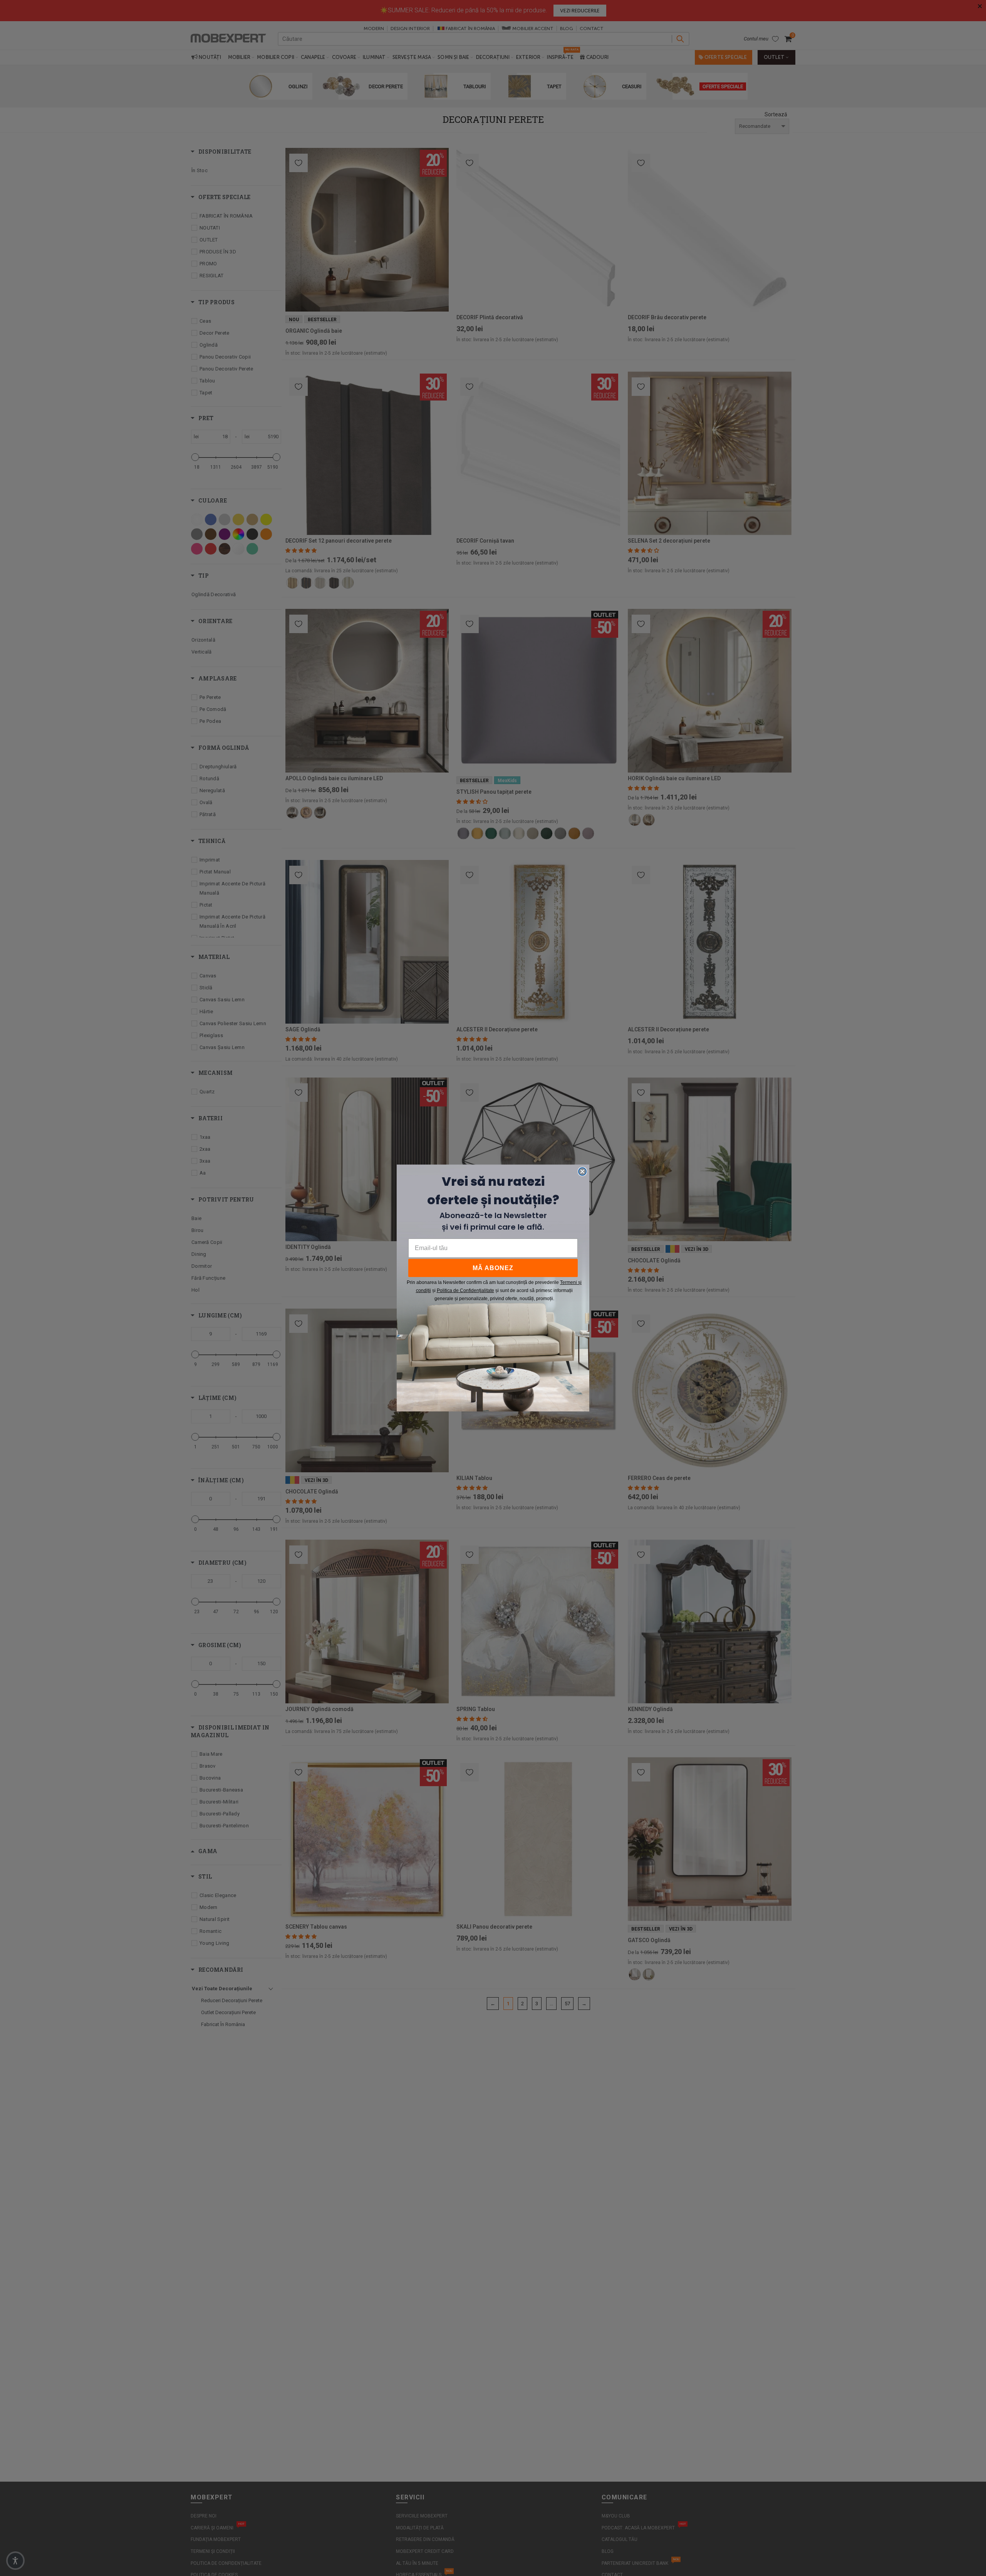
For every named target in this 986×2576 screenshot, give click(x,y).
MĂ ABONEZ (493, 1268)
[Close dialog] (582, 1172)
